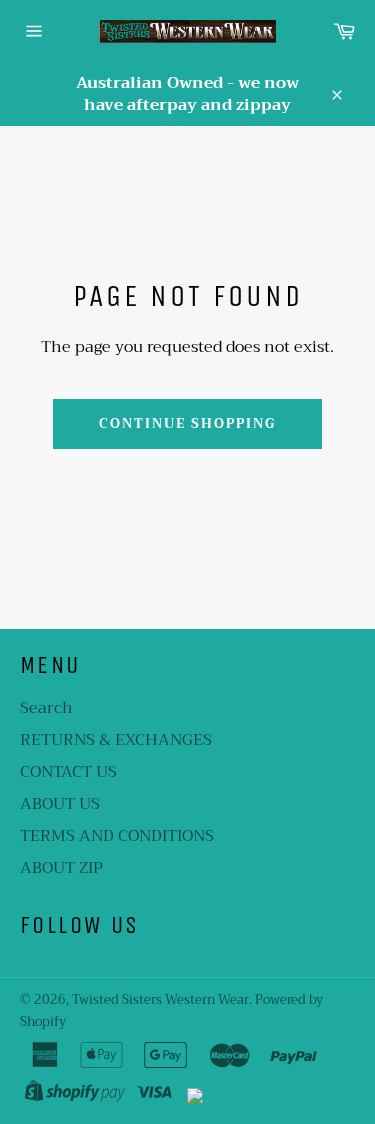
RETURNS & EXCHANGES (116, 740)
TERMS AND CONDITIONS (117, 836)
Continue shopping (187, 423)
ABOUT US (60, 804)
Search (46, 708)
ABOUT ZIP (61, 868)
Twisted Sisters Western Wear (160, 1000)
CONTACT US (68, 772)
